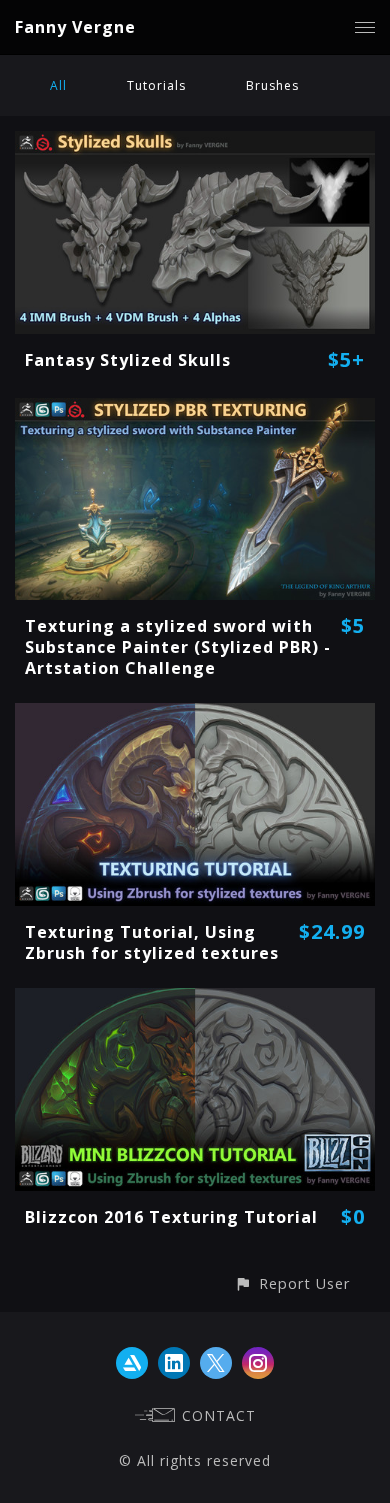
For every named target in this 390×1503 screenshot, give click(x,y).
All (58, 85)
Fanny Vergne (75, 27)
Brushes (272, 85)
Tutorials (156, 85)
